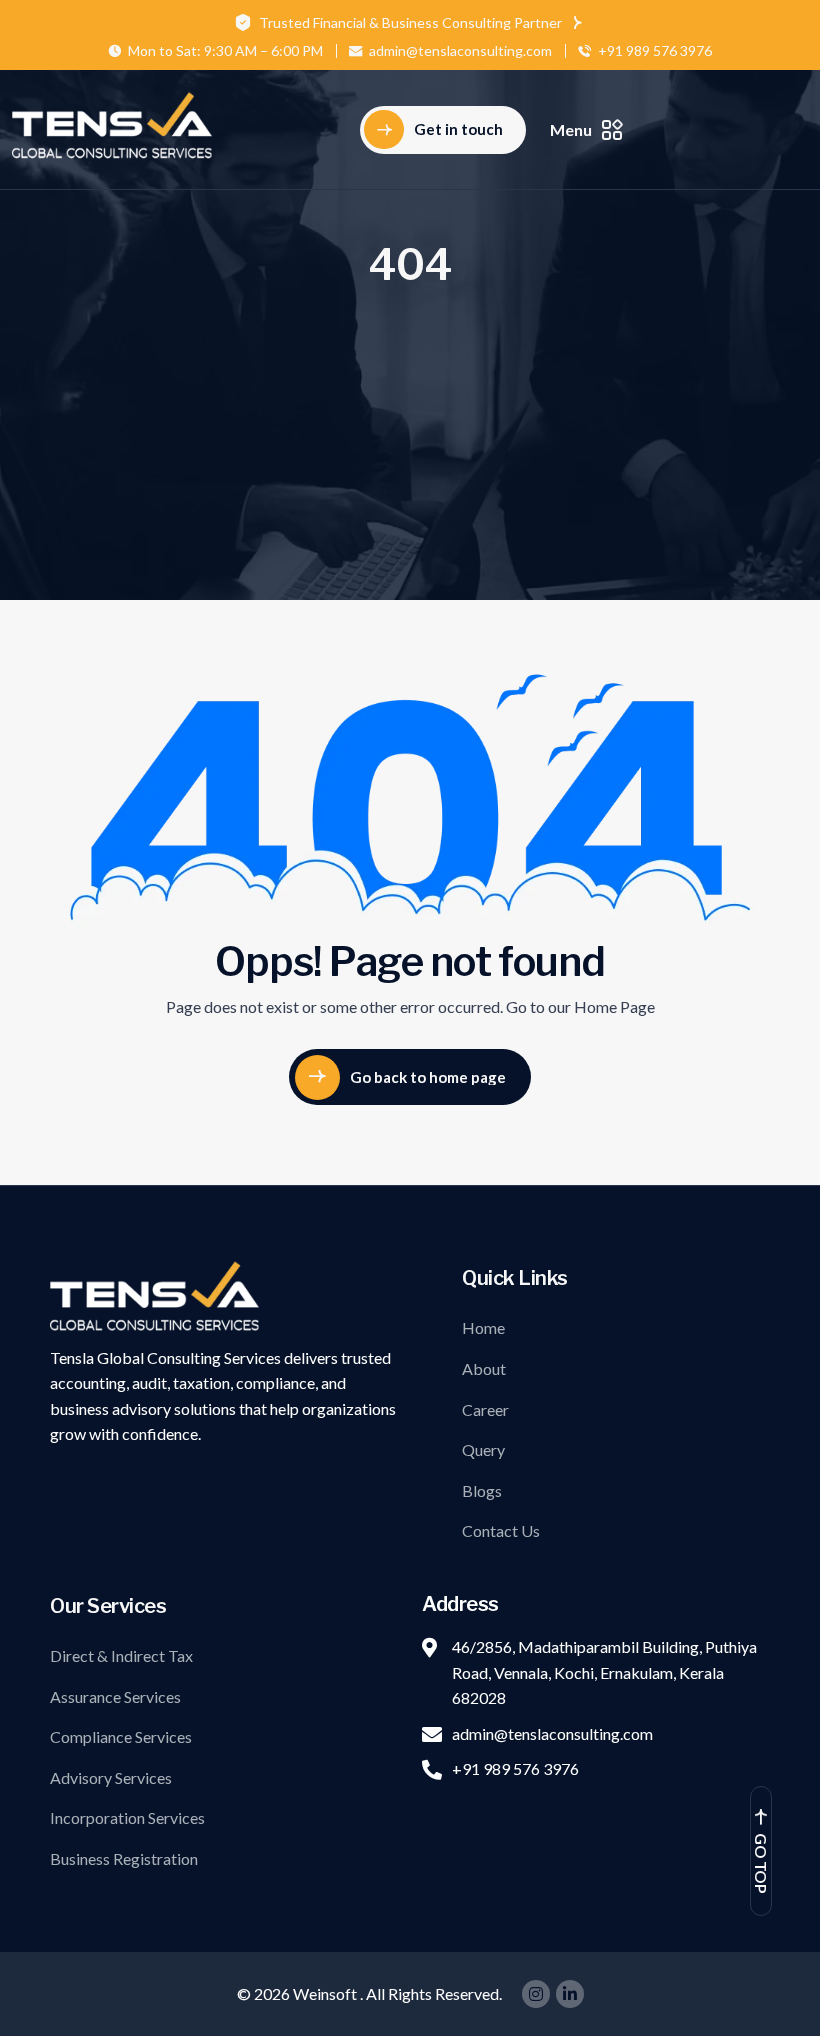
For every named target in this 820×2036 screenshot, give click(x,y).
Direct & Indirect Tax (121, 1655)
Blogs (482, 1490)
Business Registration (124, 1858)
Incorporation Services (127, 1817)
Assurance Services (115, 1696)
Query (483, 1449)
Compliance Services (121, 1736)
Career (485, 1409)
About (484, 1368)
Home (483, 1327)
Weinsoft (326, 1993)
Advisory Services (111, 1777)
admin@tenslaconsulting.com (460, 51)
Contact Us (501, 1530)
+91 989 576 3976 (655, 51)
